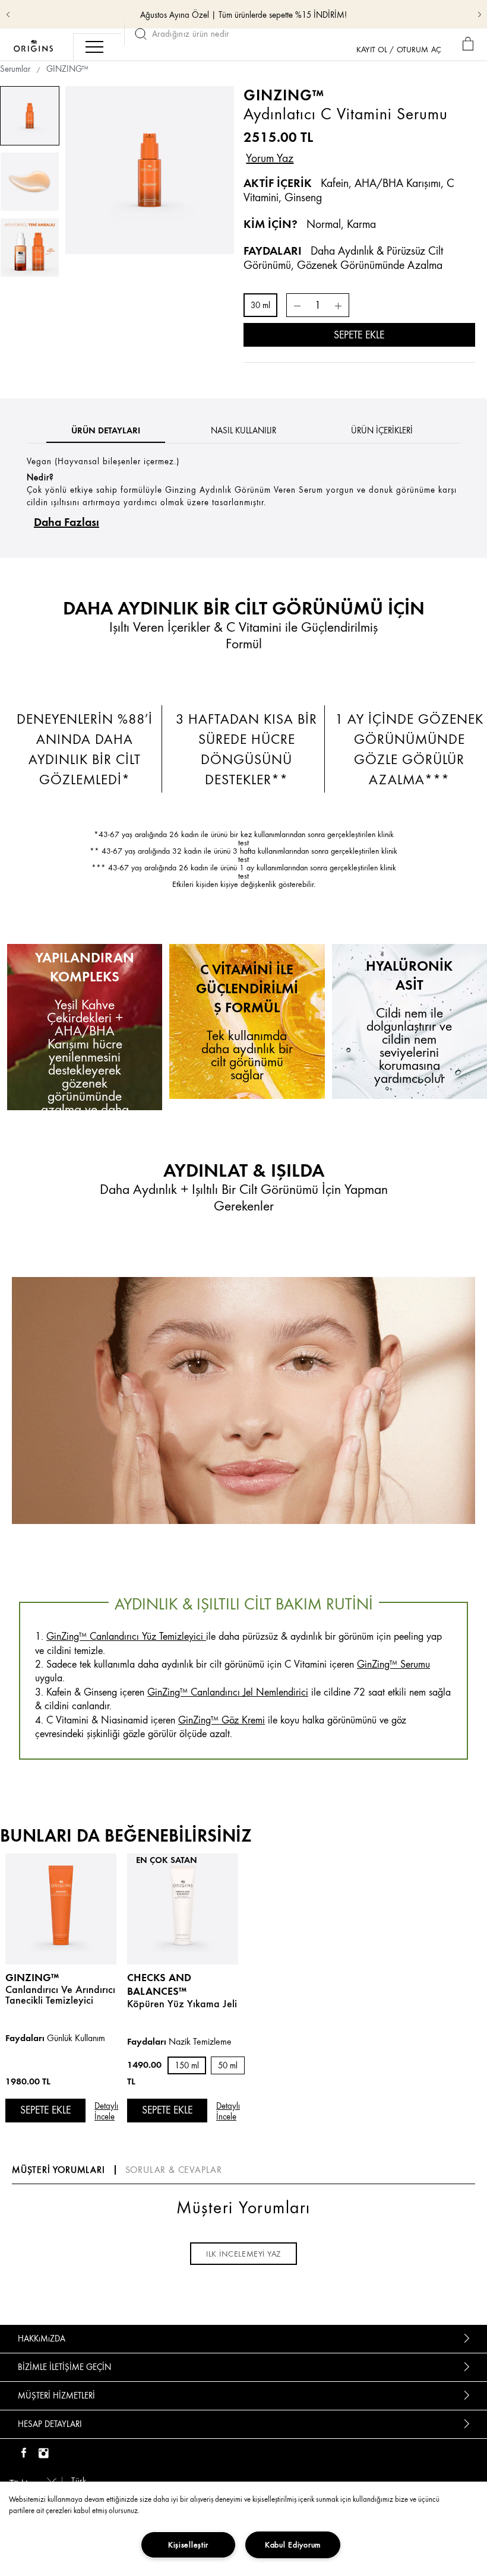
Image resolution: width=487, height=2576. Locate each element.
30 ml (260, 305)
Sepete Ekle (359, 335)
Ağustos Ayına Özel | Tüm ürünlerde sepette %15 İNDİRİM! (243, 15)
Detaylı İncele (106, 2111)
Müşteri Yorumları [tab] (58, 2170)
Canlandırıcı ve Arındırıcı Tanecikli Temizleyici (60, 1995)
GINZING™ (32, 1977)
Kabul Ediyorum (293, 2545)
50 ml (228, 2066)
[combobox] (31, 2480)
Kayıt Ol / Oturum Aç (399, 49)
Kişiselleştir (188, 2545)
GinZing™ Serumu (393, 1664)
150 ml (187, 2066)
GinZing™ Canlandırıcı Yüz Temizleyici (125, 1636)
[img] (24, 2454)
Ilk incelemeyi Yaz (243, 2254)
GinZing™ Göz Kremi (222, 1720)
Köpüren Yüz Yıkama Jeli (182, 2004)
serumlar (15, 69)
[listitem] (61, 2004)
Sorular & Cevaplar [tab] (174, 2170)
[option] (149, 170)
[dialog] (470, 44)
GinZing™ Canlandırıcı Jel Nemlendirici (228, 1692)
